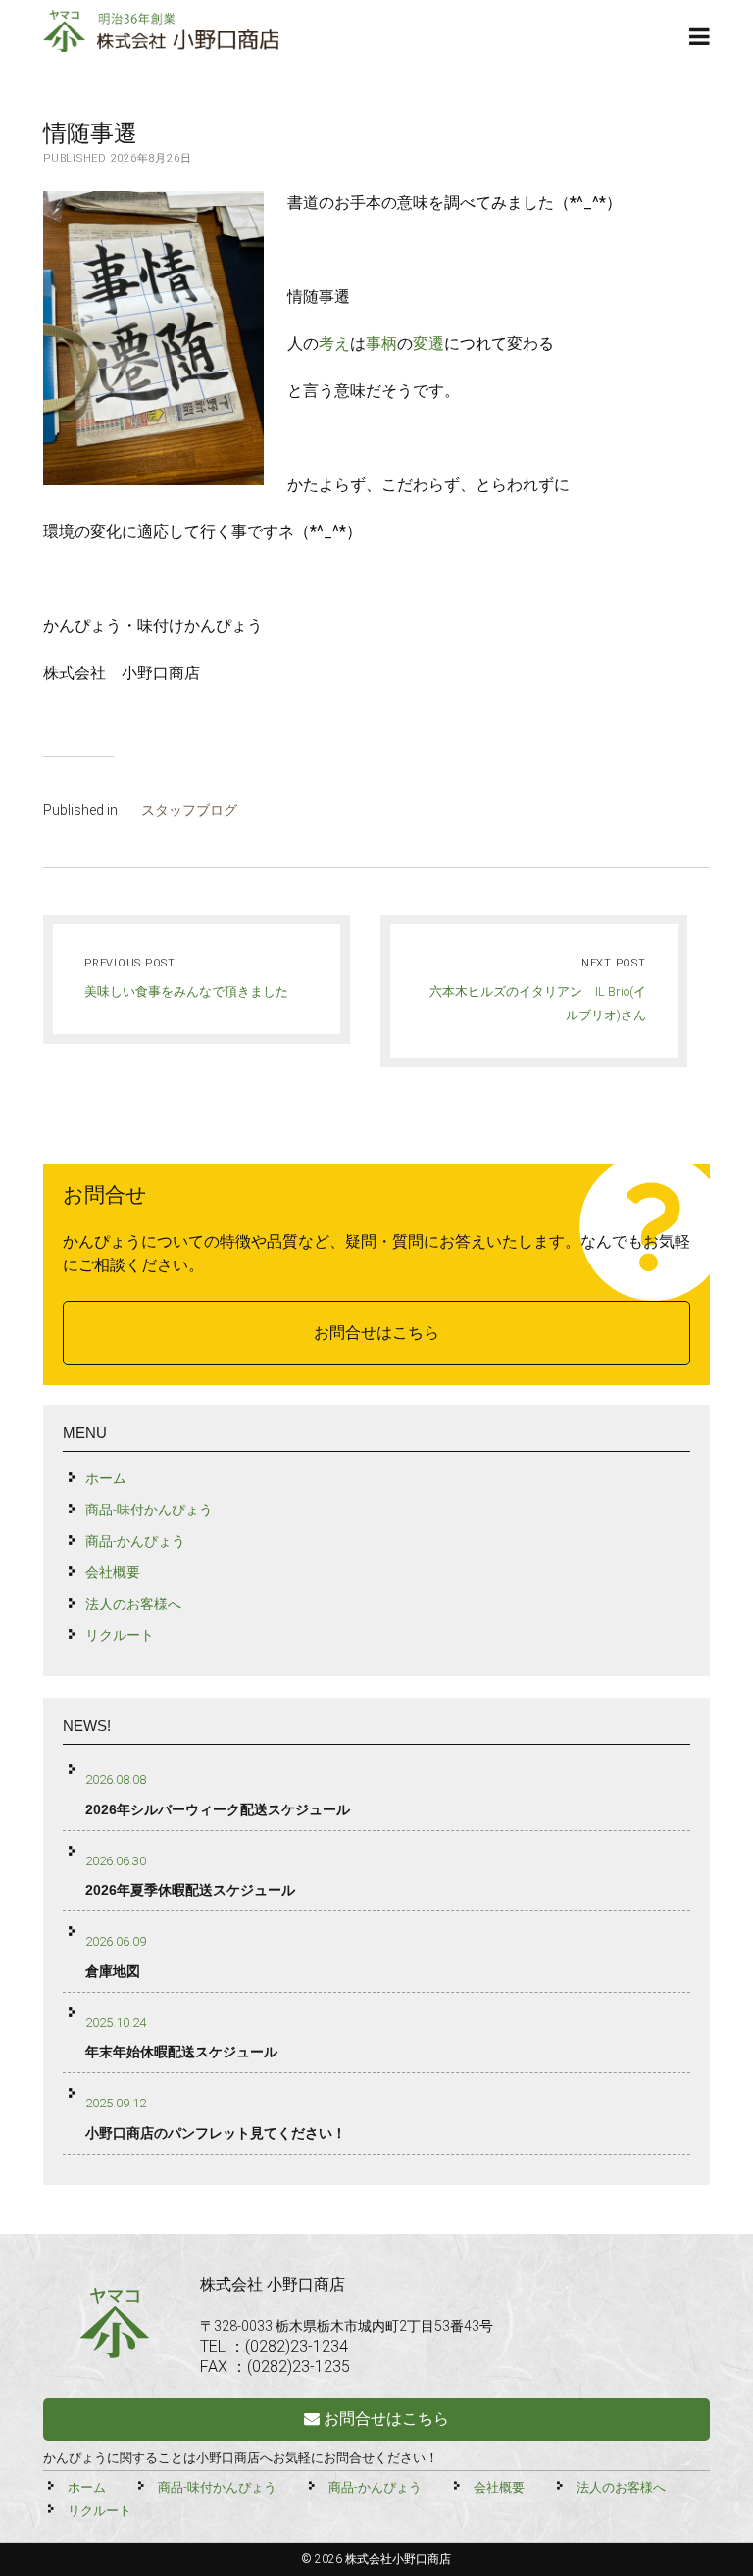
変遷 (428, 344)
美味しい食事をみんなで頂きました (186, 991)
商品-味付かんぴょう (149, 1510)
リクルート (120, 1635)
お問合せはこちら (376, 1333)
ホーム (106, 1478)
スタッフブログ (189, 810)
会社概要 (113, 1572)
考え (334, 344)
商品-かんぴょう (135, 1541)
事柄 (381, 344)
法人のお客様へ (133, 1604)
